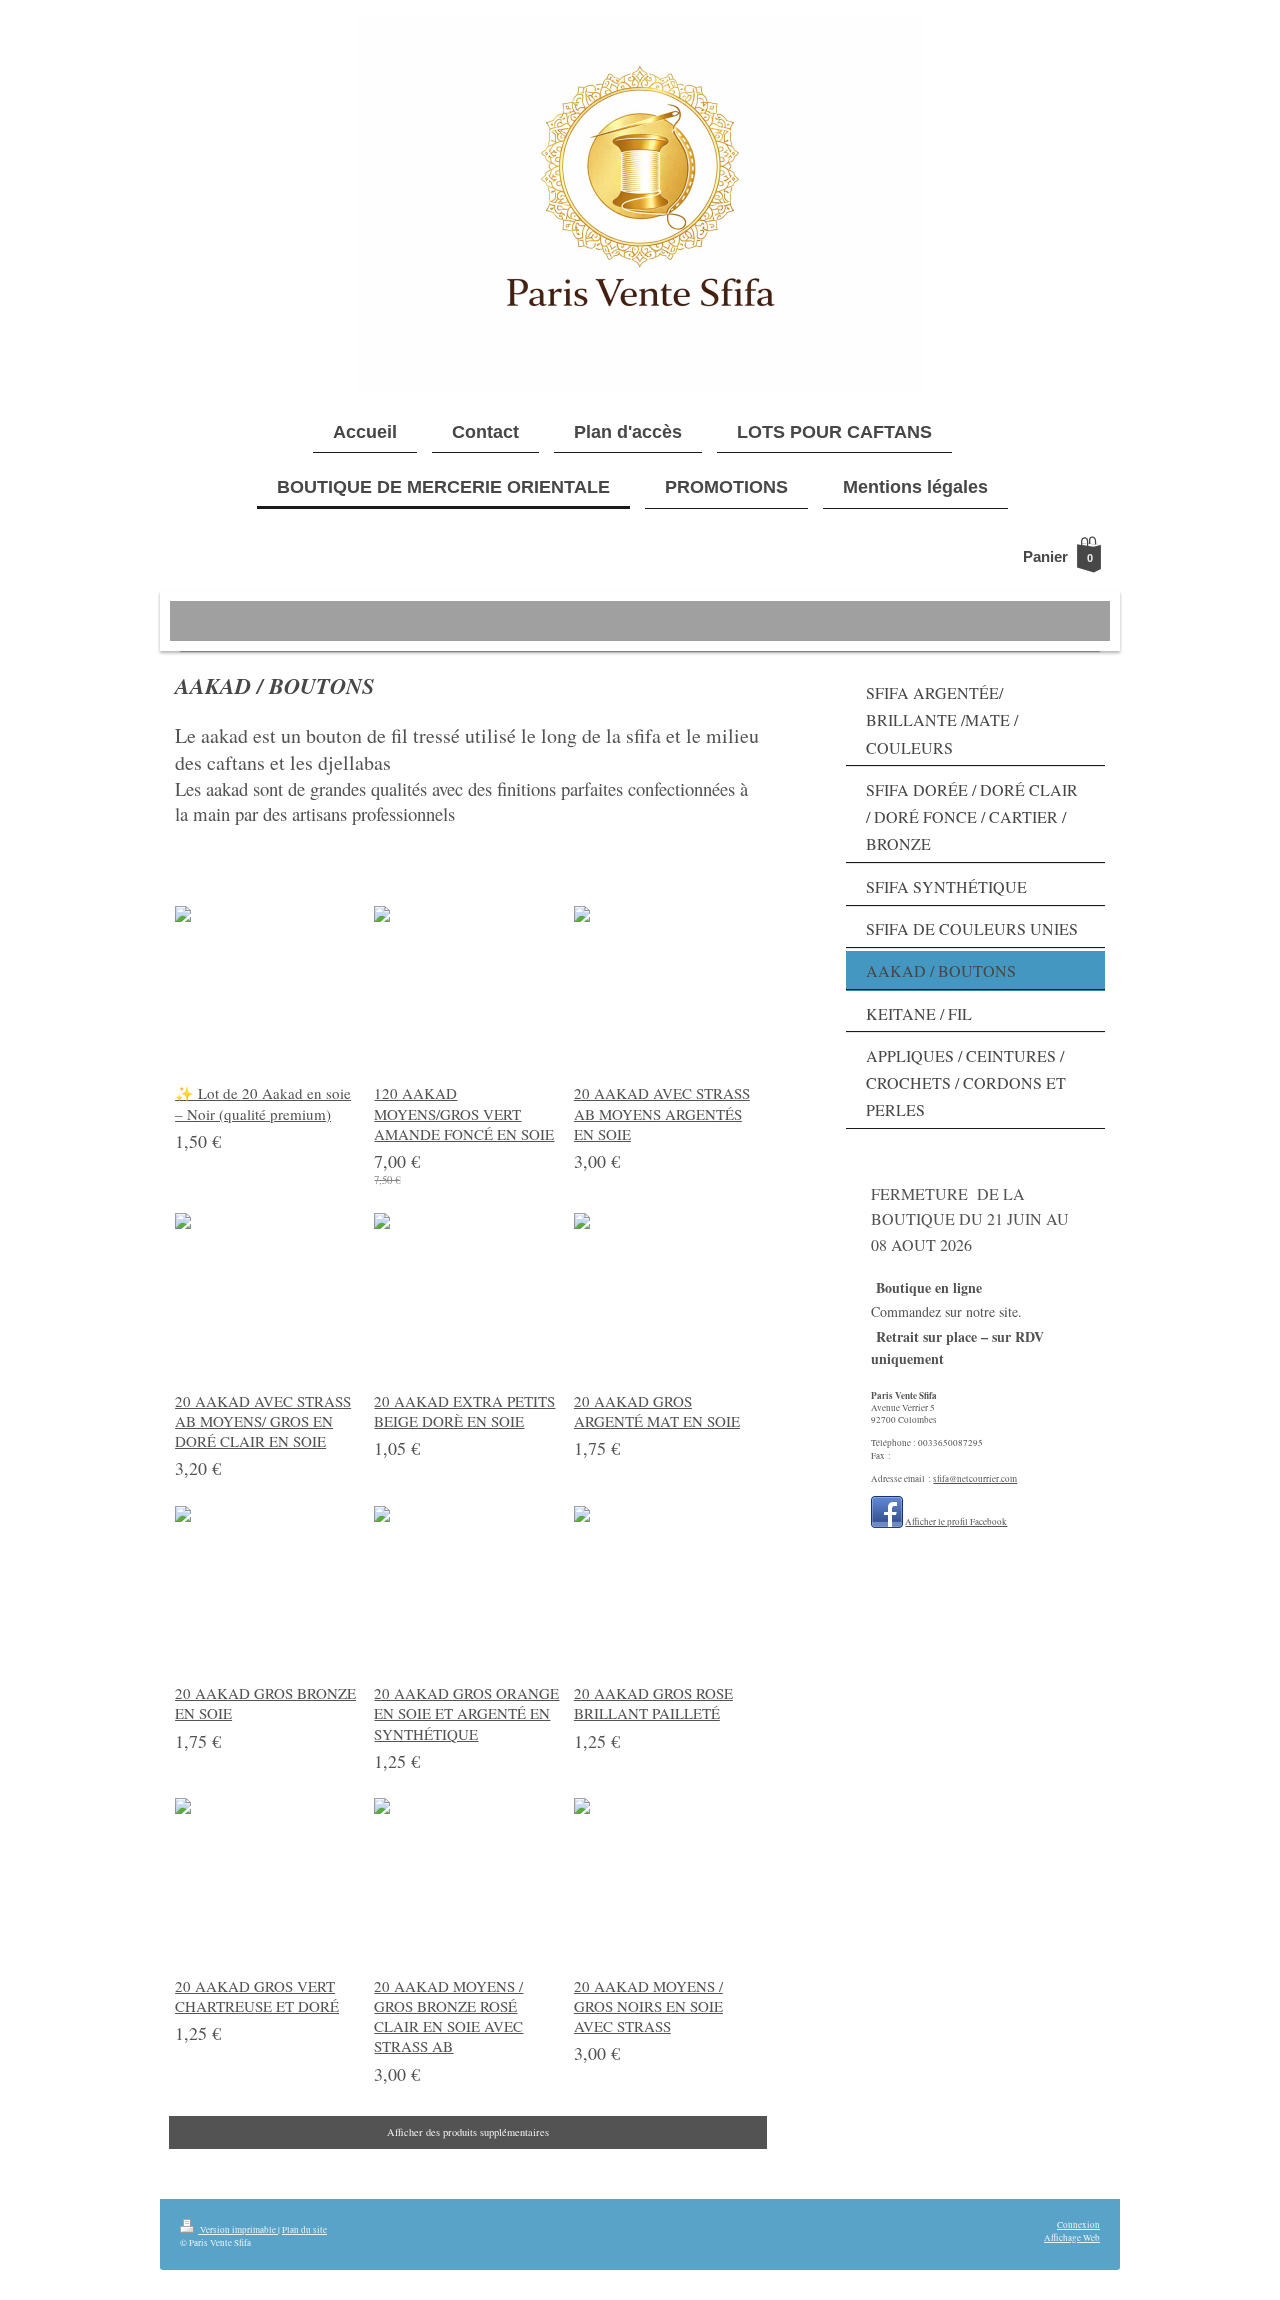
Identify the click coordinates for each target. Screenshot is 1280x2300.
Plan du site (304, 2229)
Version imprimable (238, 2229)
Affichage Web (1072, 2237)
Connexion (1078, 2224)
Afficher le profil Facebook (956, 1521)
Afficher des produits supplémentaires (468, 2132)
